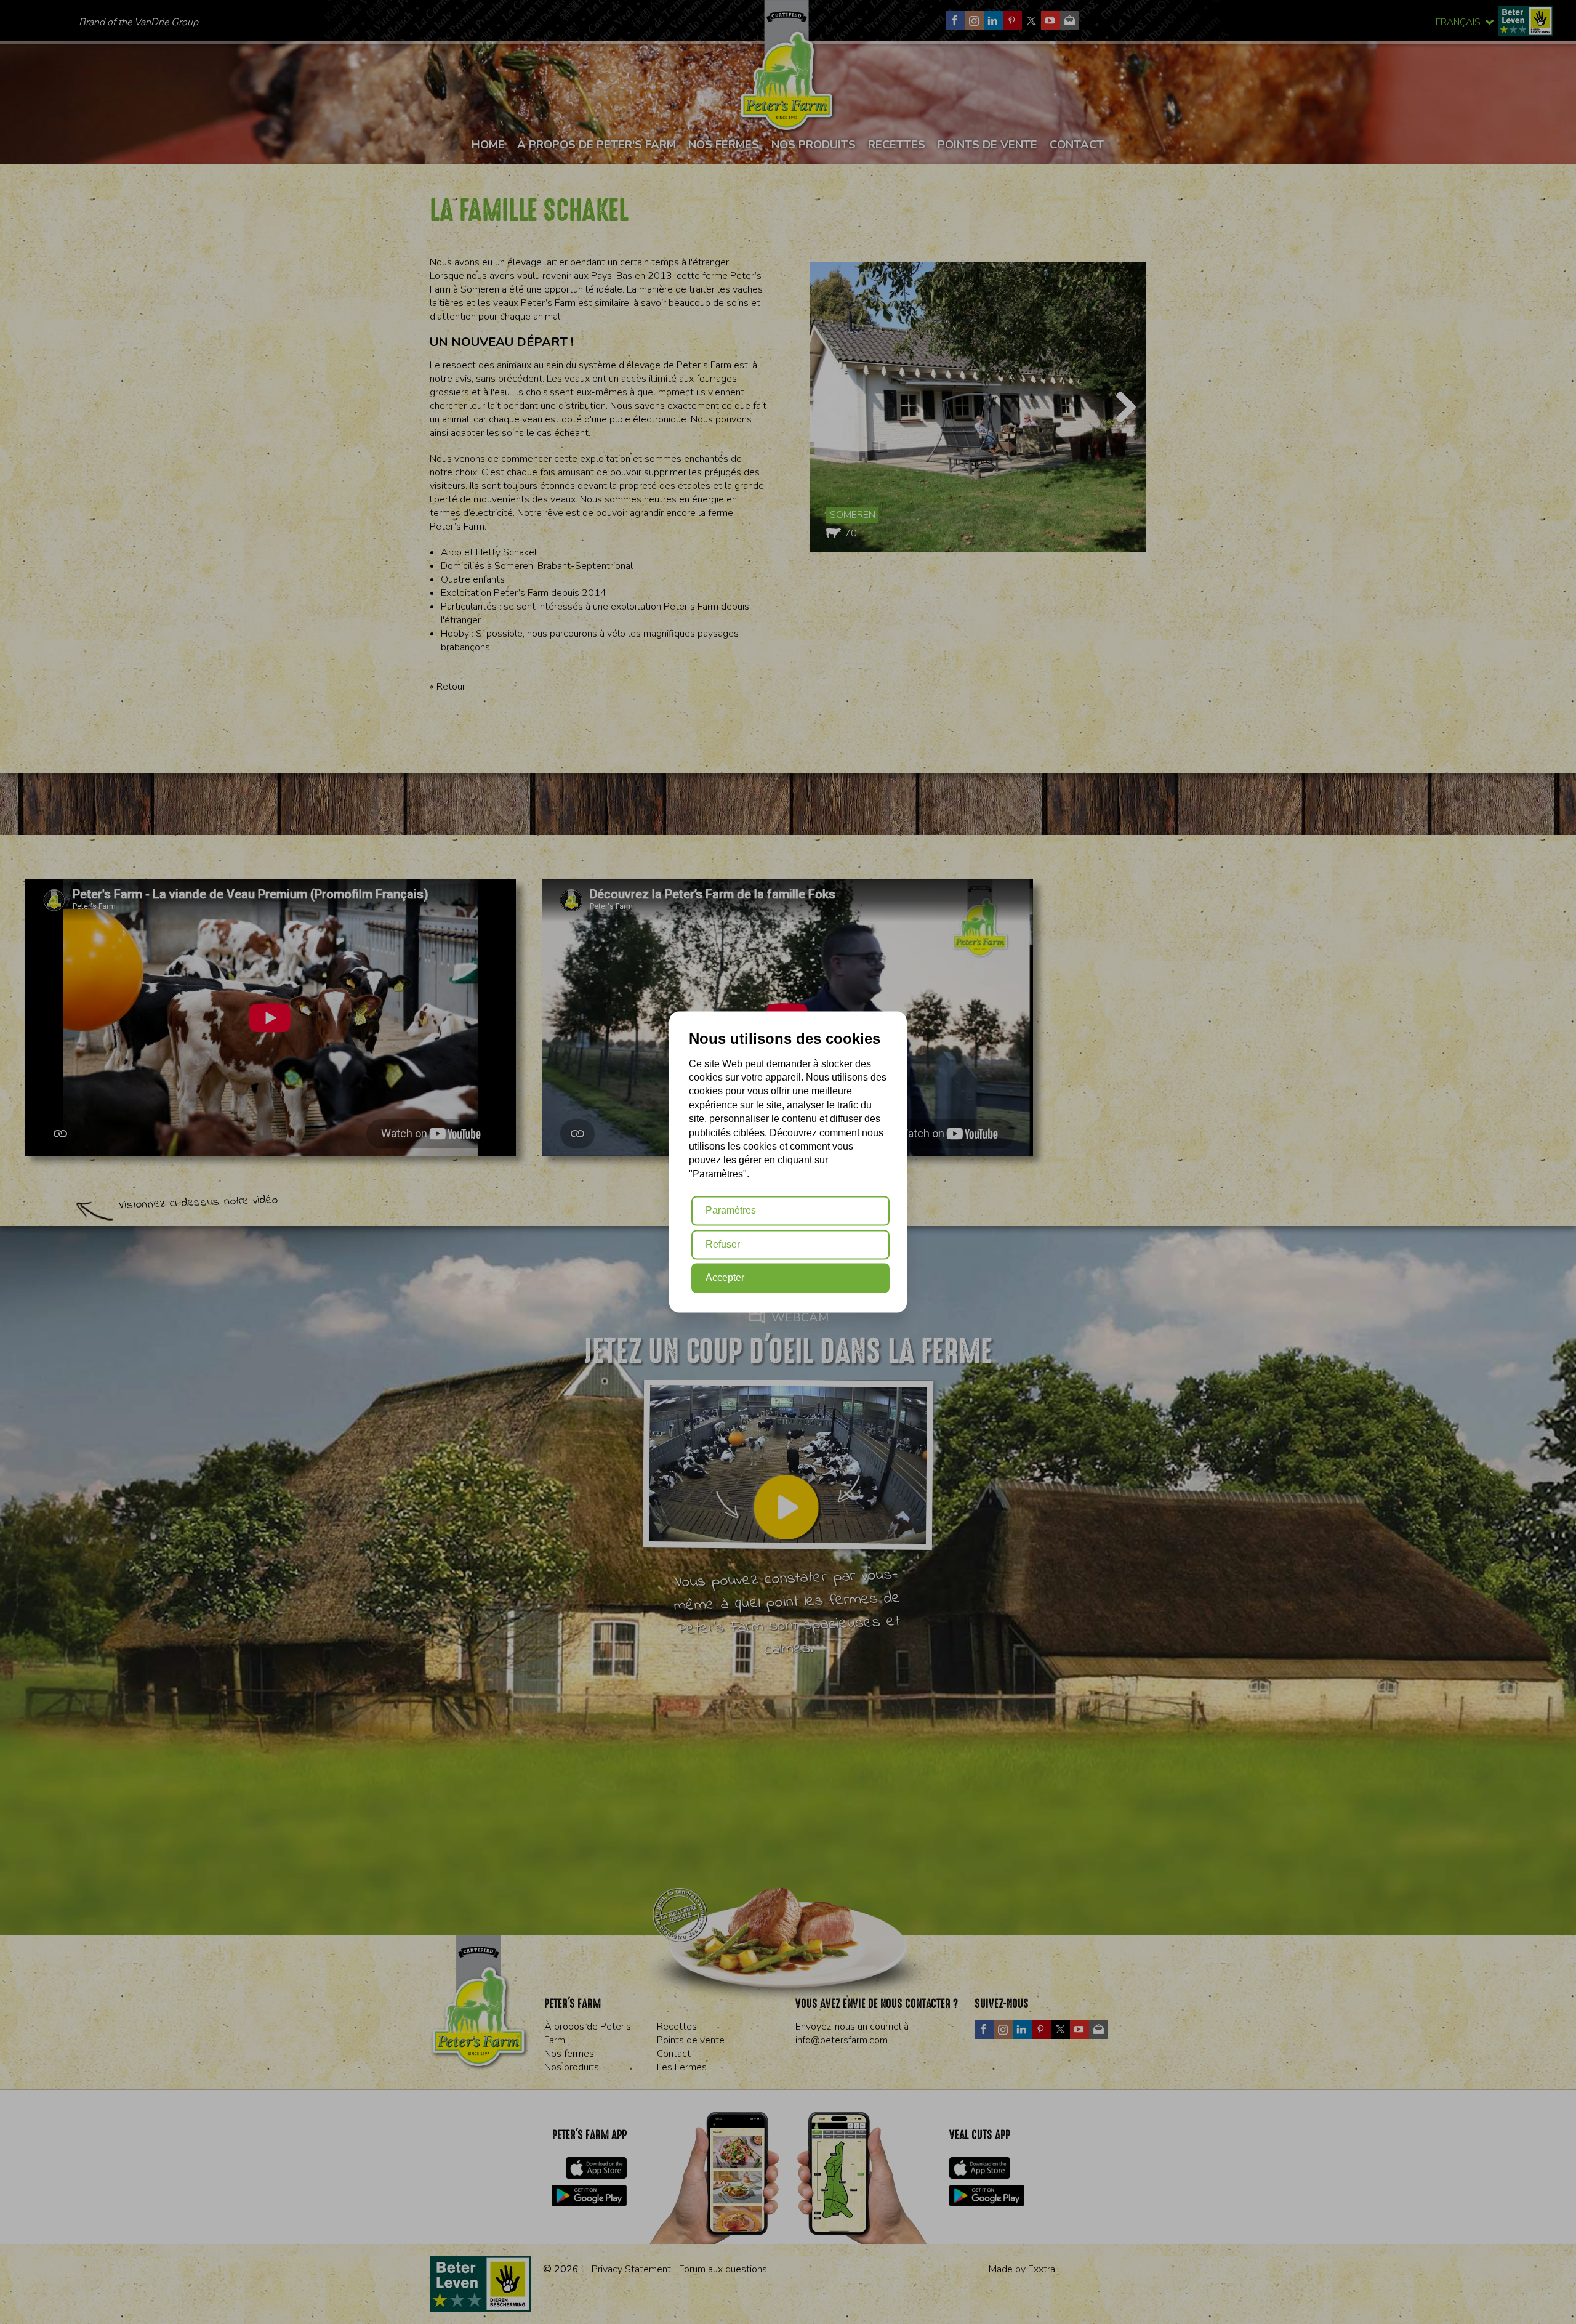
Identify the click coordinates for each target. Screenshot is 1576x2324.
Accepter (725, 1278)
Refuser (723, 1244)
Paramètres (731, 1211)
